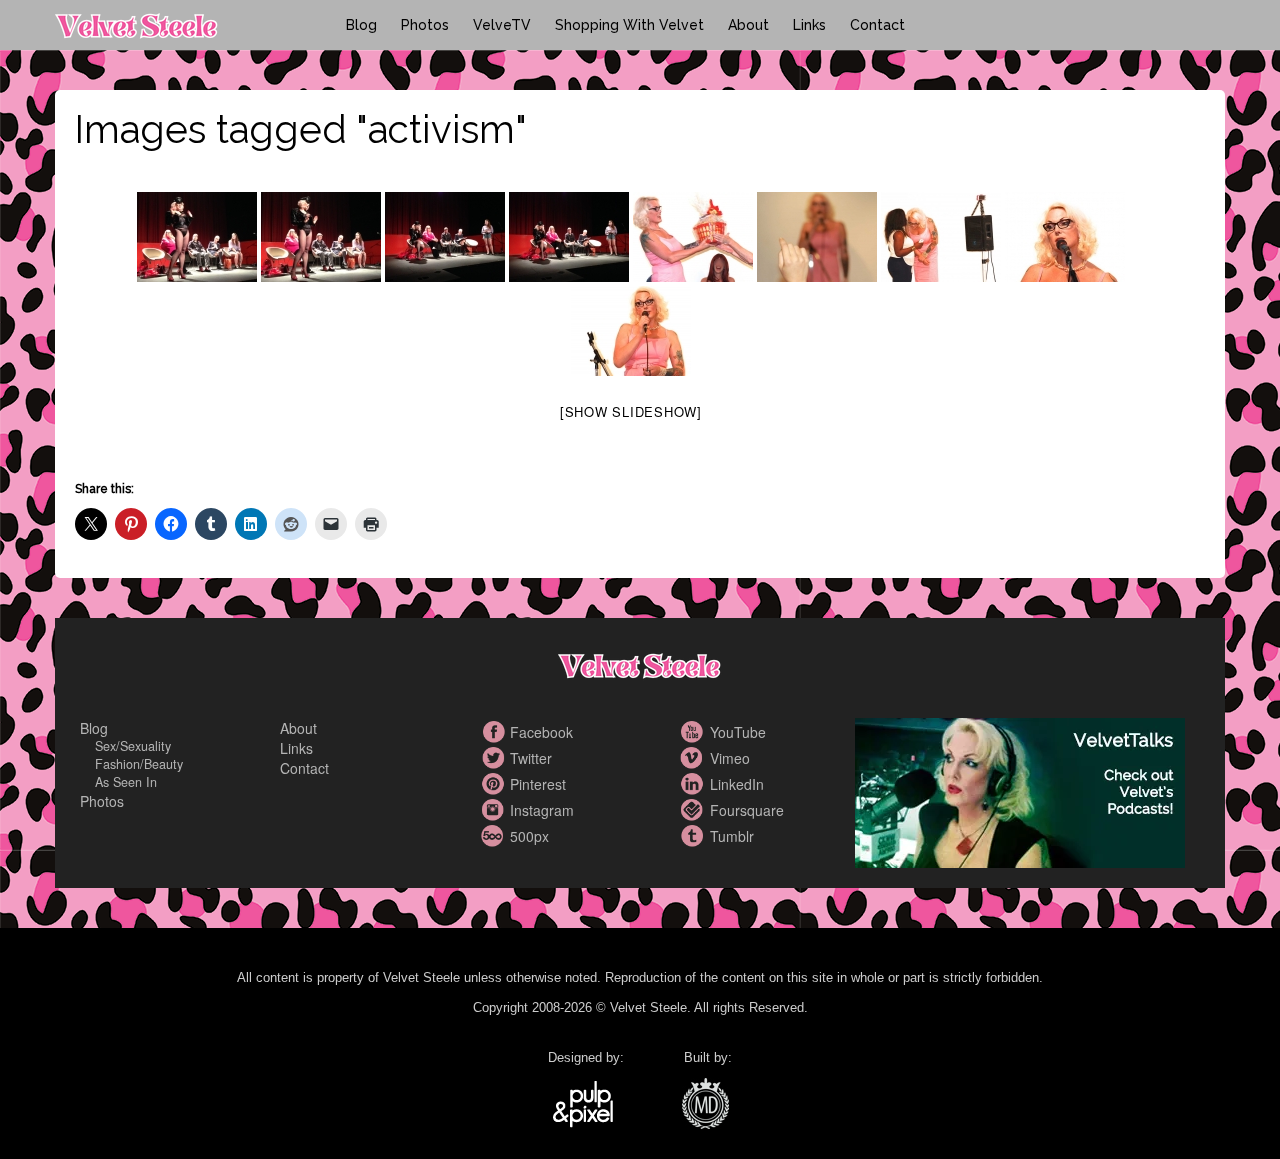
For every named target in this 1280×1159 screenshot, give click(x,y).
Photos (425, 25)
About (748, 25)
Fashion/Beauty (139, 764)
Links (809, 25)
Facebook (495, 732)
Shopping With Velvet (629, 25)
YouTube (695, 732)
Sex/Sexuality (133, 746)
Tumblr (695, 836)
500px (495, 836)
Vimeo (695, 758)
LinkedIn (695, 784)
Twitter (495, 758)
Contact (877, 25)
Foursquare (695, 810)
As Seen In (126, 782)
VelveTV (502, 25)
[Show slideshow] (631, 411)
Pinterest (495, 784)
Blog (361, 25)
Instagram (495, 810)
